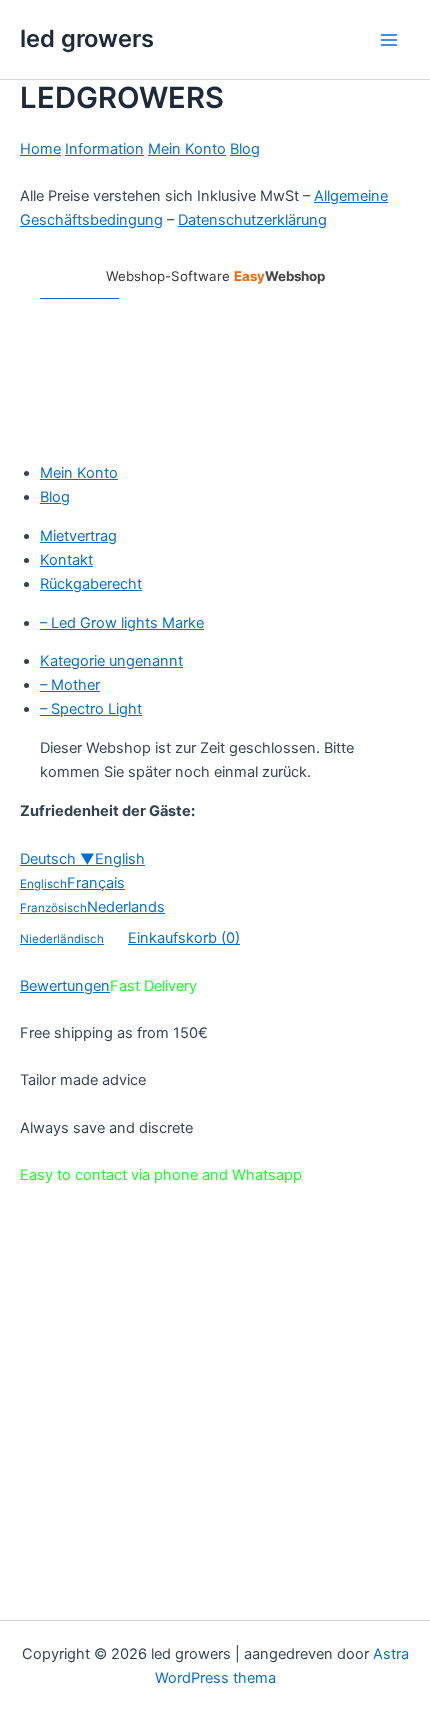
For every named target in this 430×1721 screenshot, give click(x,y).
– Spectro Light (91, 709)
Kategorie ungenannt (111, 661)
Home (40, 149)
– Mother (70, 685)
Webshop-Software (215, 276)
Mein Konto (187, 149)
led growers (87, 38)
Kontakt (66, 560)
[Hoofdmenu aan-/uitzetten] (389, 40)
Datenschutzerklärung (252, 220)
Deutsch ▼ (57, 859)
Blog (245, 149)
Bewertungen (65, 986)
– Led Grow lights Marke (122, 623)
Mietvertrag (78, 536)
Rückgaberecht (91, 584)
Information (104, 149)
